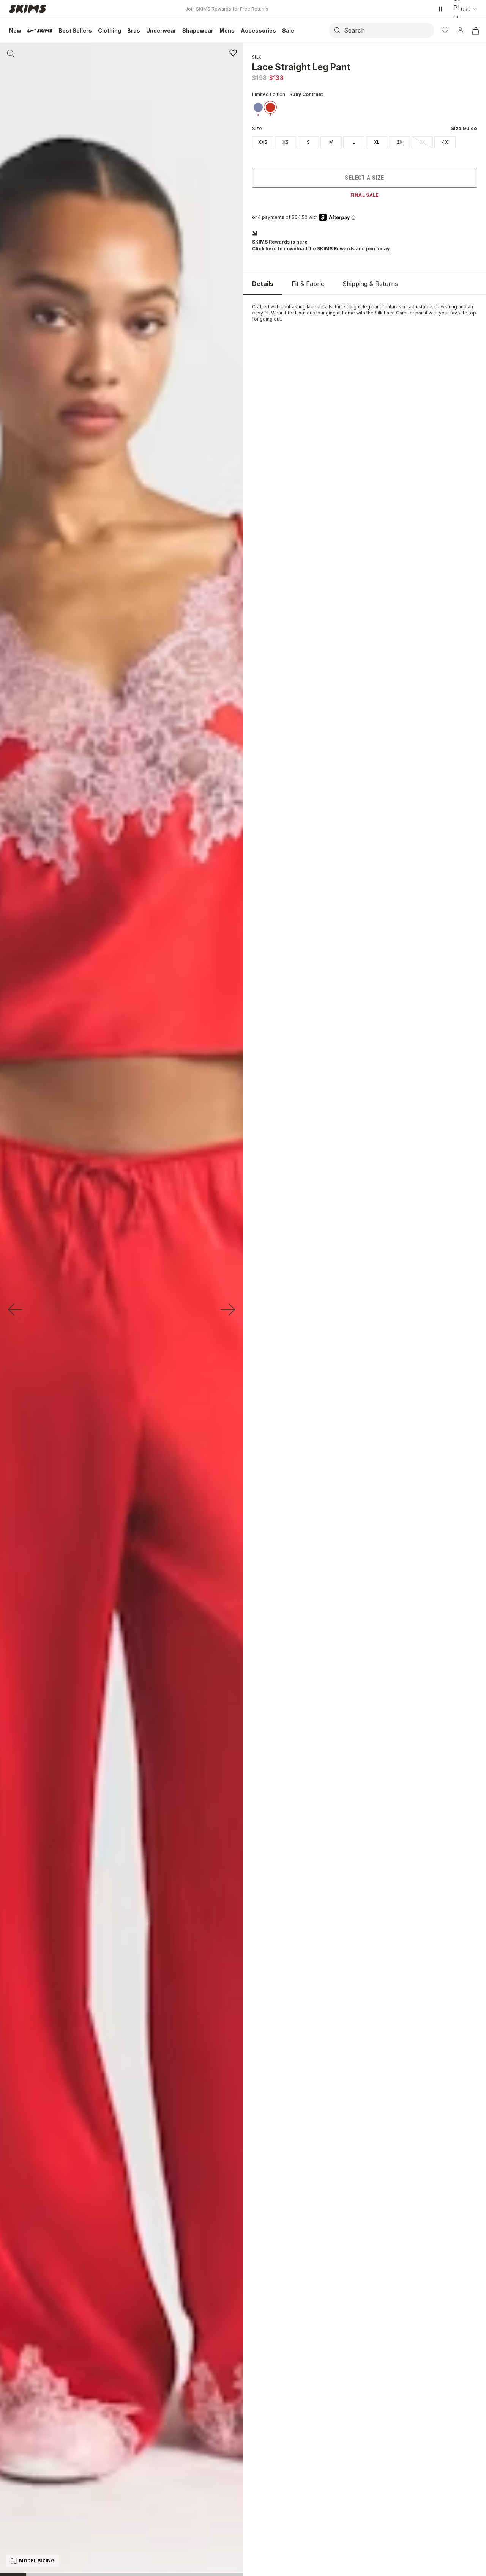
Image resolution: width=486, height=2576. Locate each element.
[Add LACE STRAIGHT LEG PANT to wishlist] (233, 53)
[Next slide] (228, 1309)
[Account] (460, 30)
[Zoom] (11, 53)
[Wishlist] (445, 30)
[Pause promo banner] (440, 9)
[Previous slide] (15, 1309)
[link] (258, 107)
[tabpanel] (364, 313)
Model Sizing (37, 2561)
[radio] (263, 142)
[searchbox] (388, 30)
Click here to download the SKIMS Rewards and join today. (322, 249)
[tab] (263, 284)
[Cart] (475, 30)
